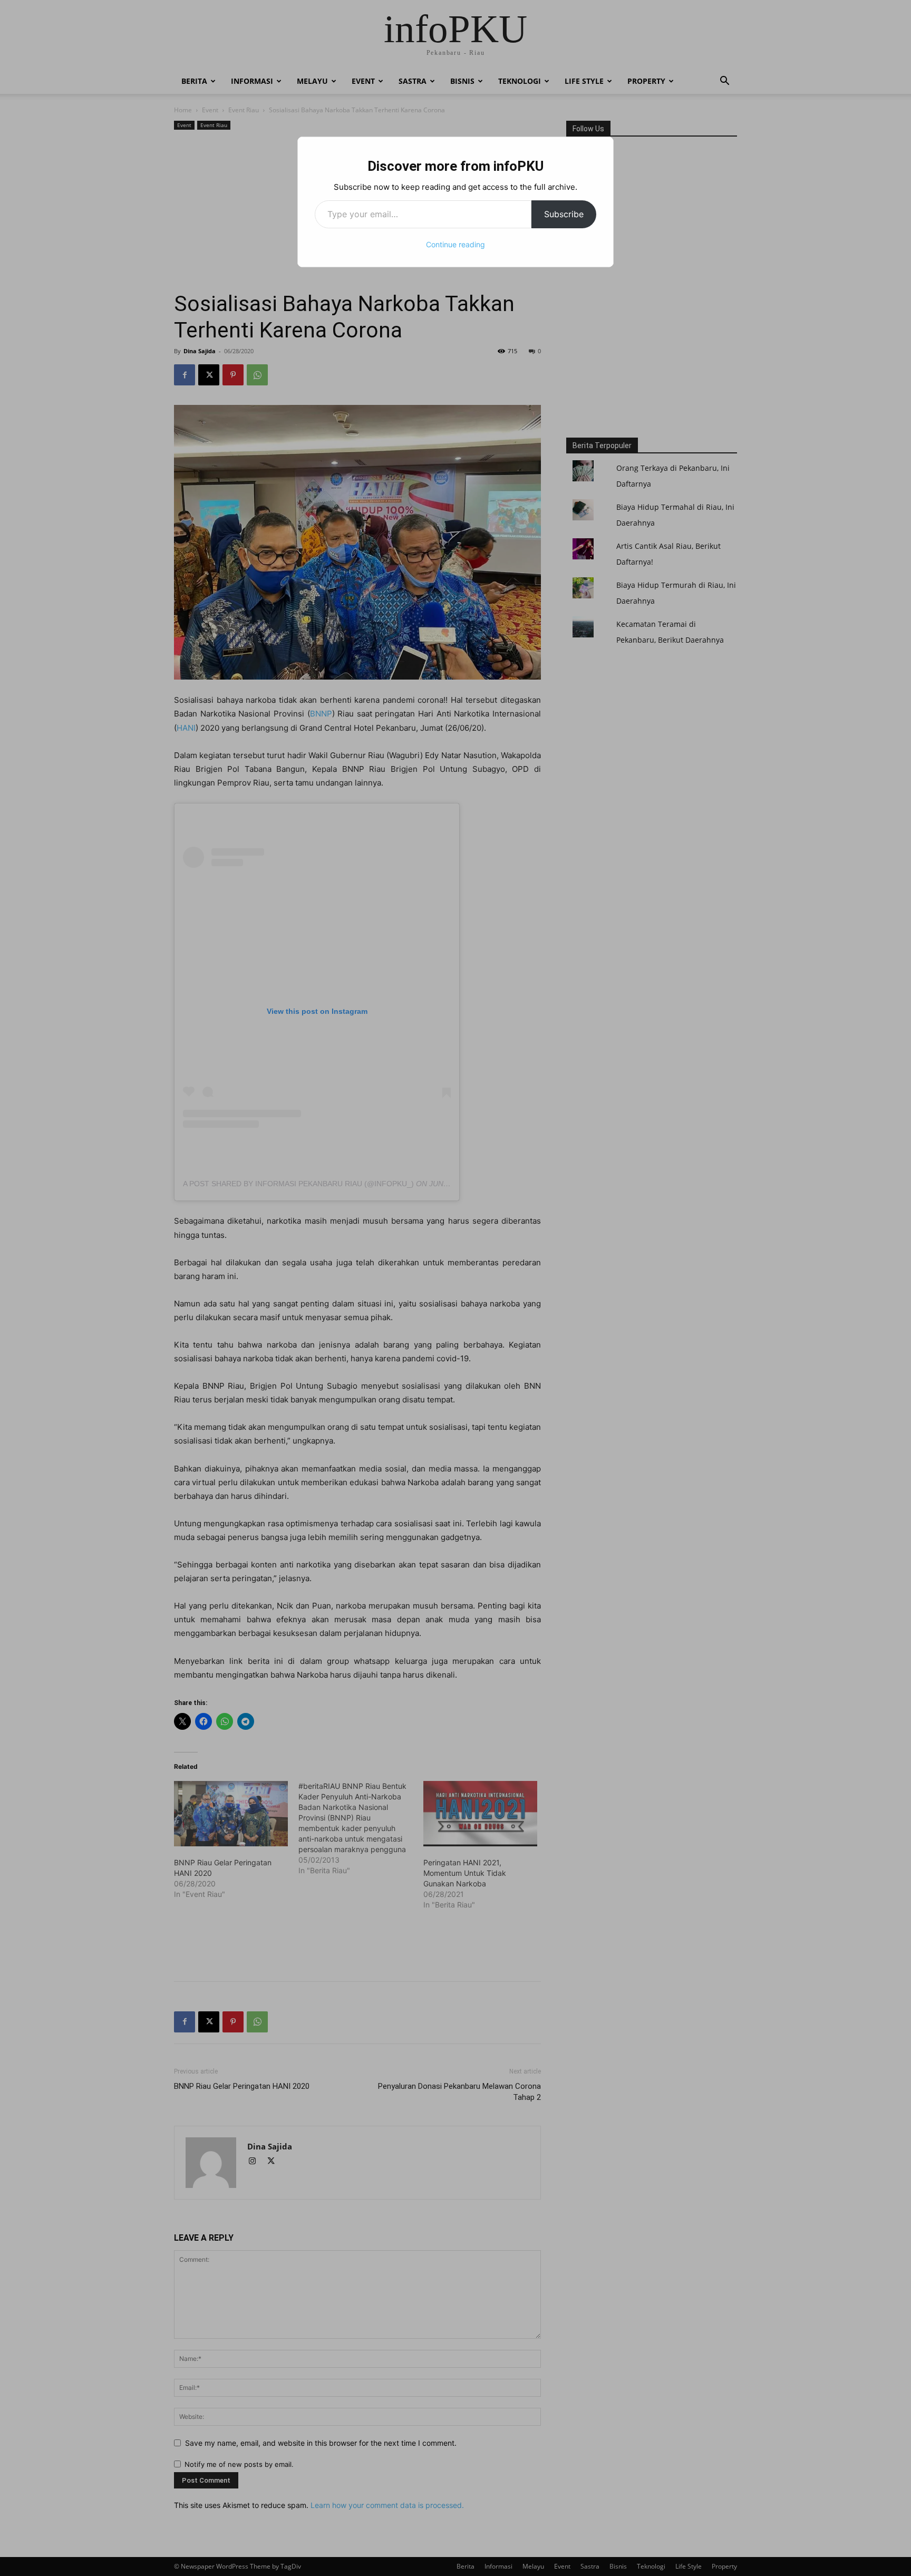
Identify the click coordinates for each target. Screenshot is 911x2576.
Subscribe (564, 214)
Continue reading (455, 244)
